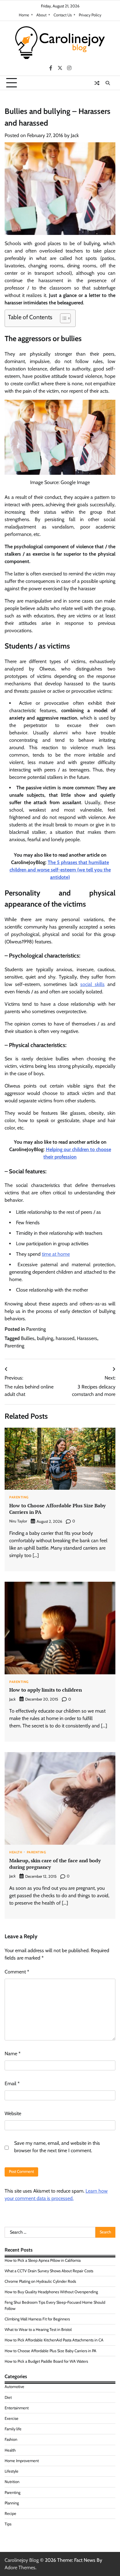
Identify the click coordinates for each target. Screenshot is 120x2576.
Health (16, 1853)
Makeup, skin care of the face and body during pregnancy (55, 1864)
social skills (92, 984)
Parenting (36, 1329)
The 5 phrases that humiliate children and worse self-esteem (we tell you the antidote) (60, 870)
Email (12, 2083)
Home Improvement (22, 2461)
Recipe (10, 2513)
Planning (12, 2503)
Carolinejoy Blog (22, 2560)
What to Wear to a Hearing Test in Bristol (38, 2330)
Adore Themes (20, 2568)
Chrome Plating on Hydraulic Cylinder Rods (40, 2281)
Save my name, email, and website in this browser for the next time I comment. (57, 2147)
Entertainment (17, 2408)
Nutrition (12, 2482)
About (41, 15)
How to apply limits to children (46, 1690)
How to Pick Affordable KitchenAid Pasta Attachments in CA (54, 2340)
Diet (8, 2397)
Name (13, 2054)
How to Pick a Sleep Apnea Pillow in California (43, 2260)
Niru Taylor (18, 1521)
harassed (65, 1338)
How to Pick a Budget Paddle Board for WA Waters (46, 2361)
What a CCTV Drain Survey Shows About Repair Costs (49, 2271)
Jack (75, 135)
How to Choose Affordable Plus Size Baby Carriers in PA (57, 1509)
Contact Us (63, 15)
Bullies (28, 1338)
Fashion (11, 2439)
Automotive (14, 2387)
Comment (17, 1972)
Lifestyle (12, 2471)
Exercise (12, 2418)
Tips (8, 2524)
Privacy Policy (90, 15)
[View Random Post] (97, 83)
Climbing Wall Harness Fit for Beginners (37, 2319)
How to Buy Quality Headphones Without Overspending (51, 2292)
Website (13, 2113)
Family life (13, 2429)
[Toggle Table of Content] (62, 318)
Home (24, 15)
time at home (56, 1254)
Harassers (87, 1338)
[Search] (108, 83)
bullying (45, 1338)
